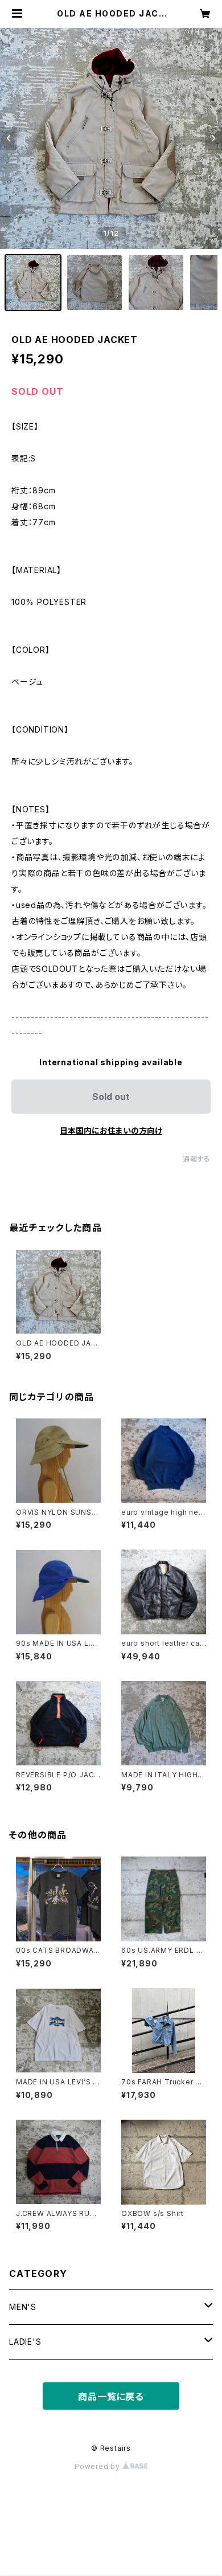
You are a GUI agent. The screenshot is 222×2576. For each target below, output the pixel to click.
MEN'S (23, 2307)
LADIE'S (25, 2342)
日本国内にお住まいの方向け (111, 1130)
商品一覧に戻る (111, 2397)
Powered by (98, 2466)
